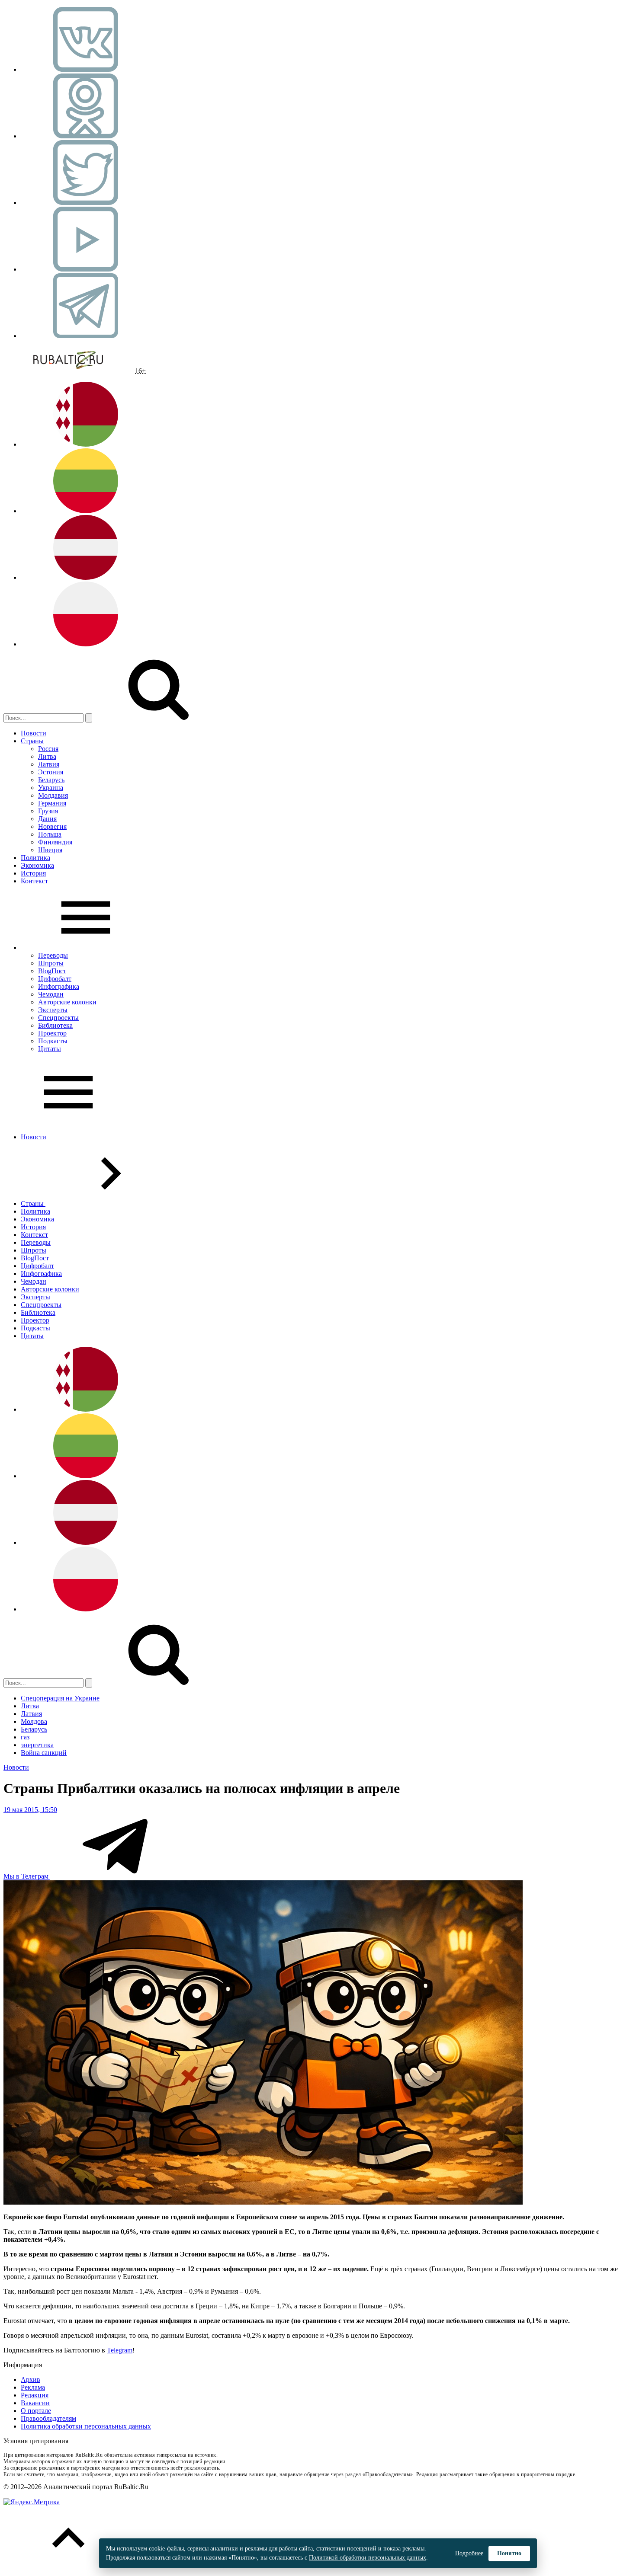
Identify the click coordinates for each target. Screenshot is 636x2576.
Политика (35, 858)
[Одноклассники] (86, 136)
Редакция (35, 2395)
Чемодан (51, 994)
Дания (47, 819)
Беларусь (51, 780)
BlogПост (52, 971)
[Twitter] (86, 203)
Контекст (34, 881)
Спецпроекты (58, 1018)
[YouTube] (86, 269)
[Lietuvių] (86, 511)
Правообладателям (48, 2418)
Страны (32, 741)
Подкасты (53, 1041)
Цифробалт (55, 979)
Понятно (509, 2553)
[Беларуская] (86, 444)
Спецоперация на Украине (60, 1698)
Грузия (48, 811)
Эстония (51, 772)
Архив (31, 2379)
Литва (47, 756)
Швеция (50, 850)
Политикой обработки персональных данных (368, 2558)
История (33, 873)
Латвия (49, 764)
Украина (51, 788)
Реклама (33, 2387)
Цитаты (50, 1049)
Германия (52, 803)
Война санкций (44, 1753)
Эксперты (53, 1010)
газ (25, 1737)
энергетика (37, 1745)
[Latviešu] (86, 577)
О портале (36, 2411)
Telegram (120, 2350)
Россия (48, 749)
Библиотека (55, 1025)
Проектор (52, 1033)
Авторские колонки (67, 1002)
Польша (50, 834)
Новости (34, 733)
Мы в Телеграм (27, 1876)
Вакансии (35, 2403)
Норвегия (52, 826)
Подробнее (469, 2553)
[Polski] (86, 644)
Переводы (53, 955)
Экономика (37, 865)
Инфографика (59, 986)
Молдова (34, 1721)
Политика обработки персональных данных (86, 2426)
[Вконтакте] (86, 69)
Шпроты (51, 963)
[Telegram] (86, 336)
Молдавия (53, 795)
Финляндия (55, 842)
